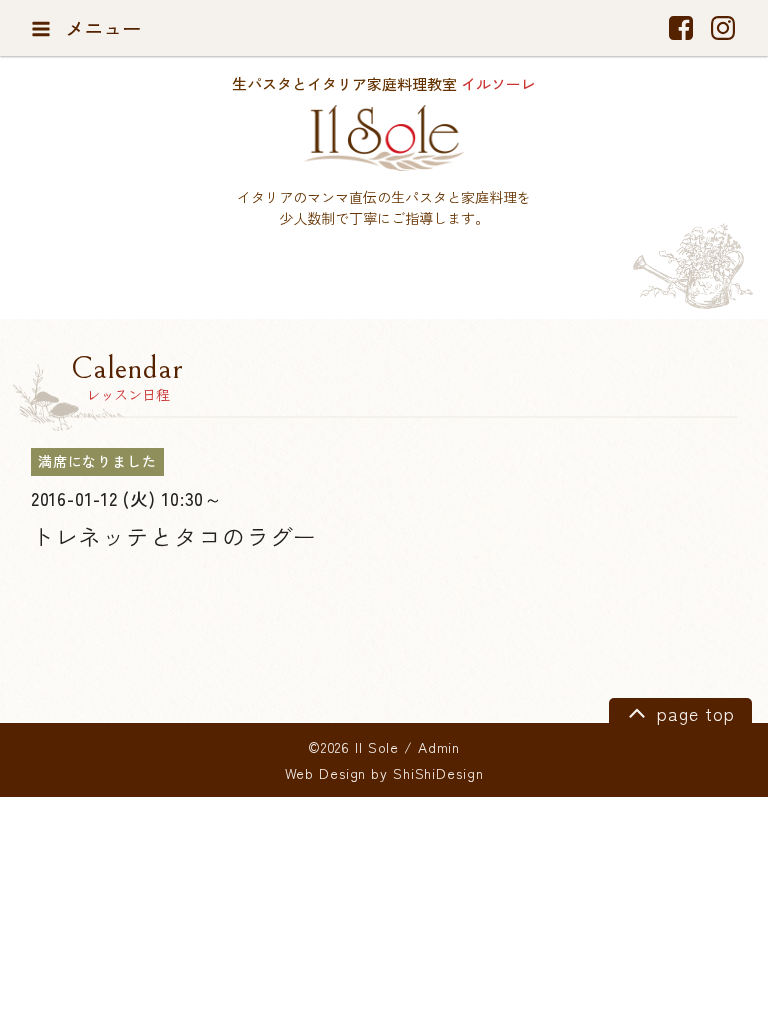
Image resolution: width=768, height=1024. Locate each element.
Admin (439, 747)
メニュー (100, 28)
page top (692, 713)
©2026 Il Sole (353, 747)
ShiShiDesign (438, 773)
